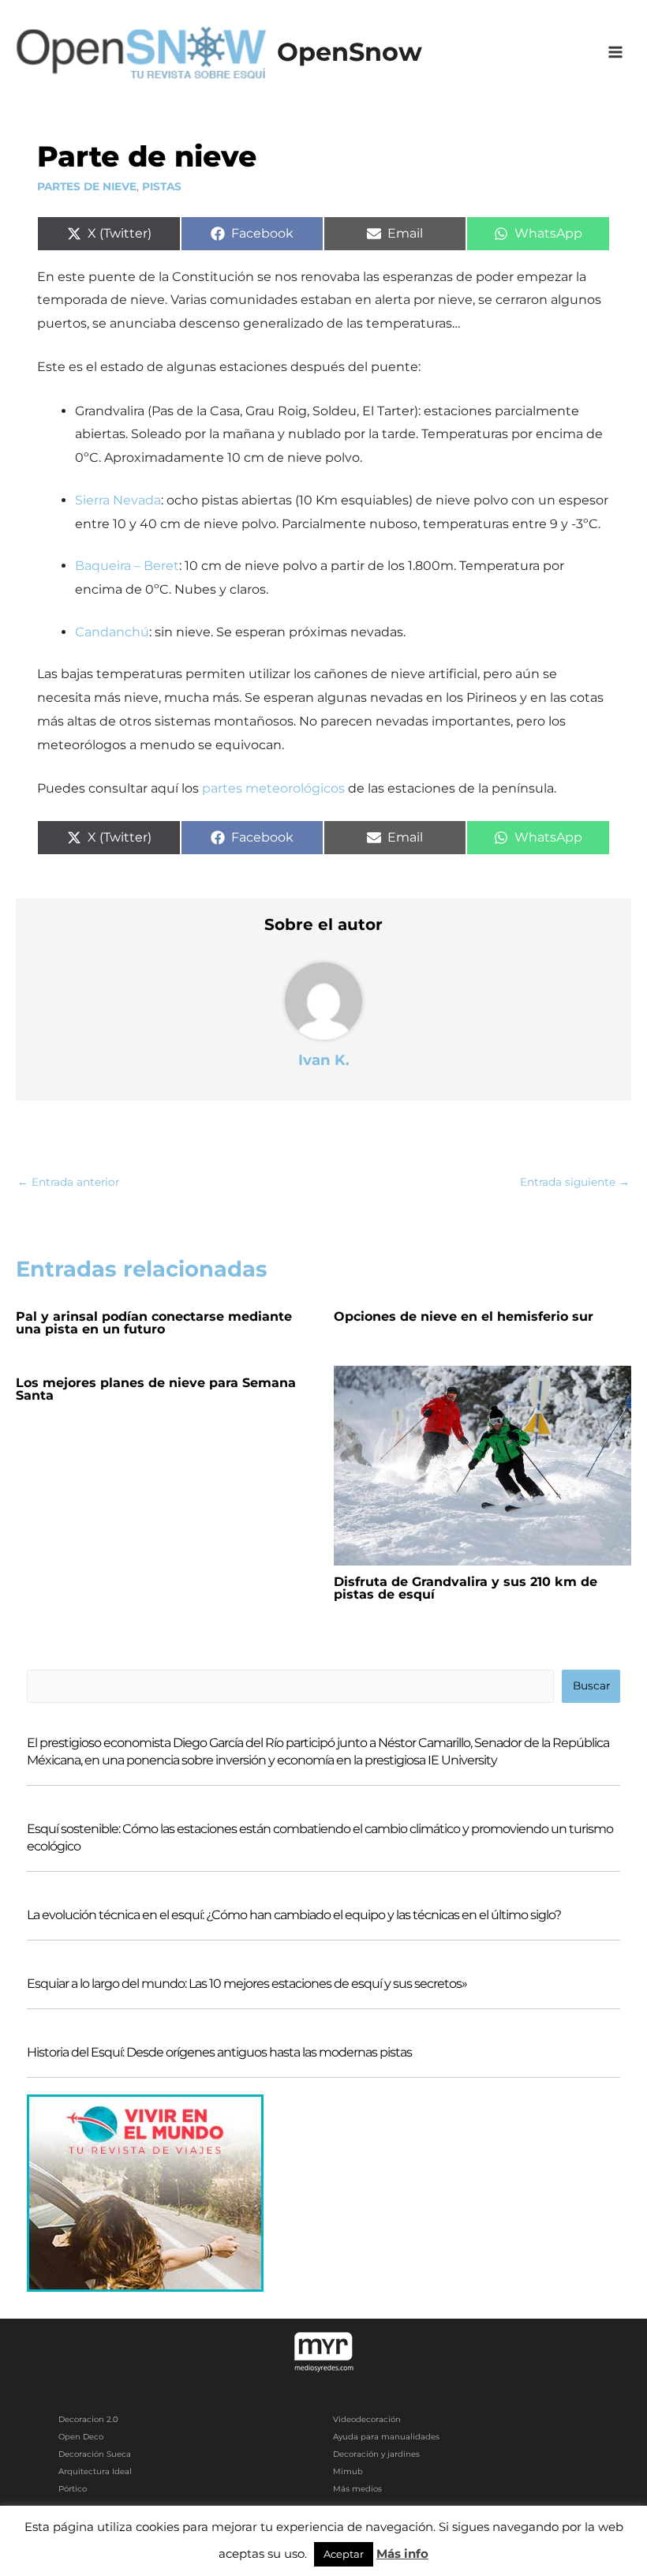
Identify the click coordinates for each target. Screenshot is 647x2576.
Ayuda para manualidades (386, 2437)
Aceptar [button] (344, 2554)
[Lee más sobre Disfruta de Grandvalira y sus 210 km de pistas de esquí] (483, 1464)
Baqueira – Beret (127, 566)
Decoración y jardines (376, 2454)
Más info (402, 2554)
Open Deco (81, 2437)
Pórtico (73, 2489)
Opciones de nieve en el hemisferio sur (464, 1316)
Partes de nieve (87, 186)
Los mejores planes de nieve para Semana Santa (156, 1389)
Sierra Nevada (118, 500)
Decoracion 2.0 (88, 2419)
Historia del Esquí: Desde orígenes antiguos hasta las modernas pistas (219, 2052)
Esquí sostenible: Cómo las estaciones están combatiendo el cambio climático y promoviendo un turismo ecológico (320, 1837)
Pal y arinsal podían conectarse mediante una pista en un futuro (154, 1323)
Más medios (357, 2489)
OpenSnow (350, 52)
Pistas (162, 186)
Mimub (348, 2471)
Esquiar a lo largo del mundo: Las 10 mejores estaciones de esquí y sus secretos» (247, 1984)
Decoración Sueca (95, 2454)
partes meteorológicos (273, 788)
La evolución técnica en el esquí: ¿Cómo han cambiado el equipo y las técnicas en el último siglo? (294, 1915)
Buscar (591, 1685)
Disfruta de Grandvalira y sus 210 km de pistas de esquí (466, 1588)
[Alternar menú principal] (616, 52)
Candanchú (112, 632)
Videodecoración (367, 2419)
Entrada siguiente (575, 1182)
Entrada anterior (68, 1182)
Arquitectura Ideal (95, 2471)
